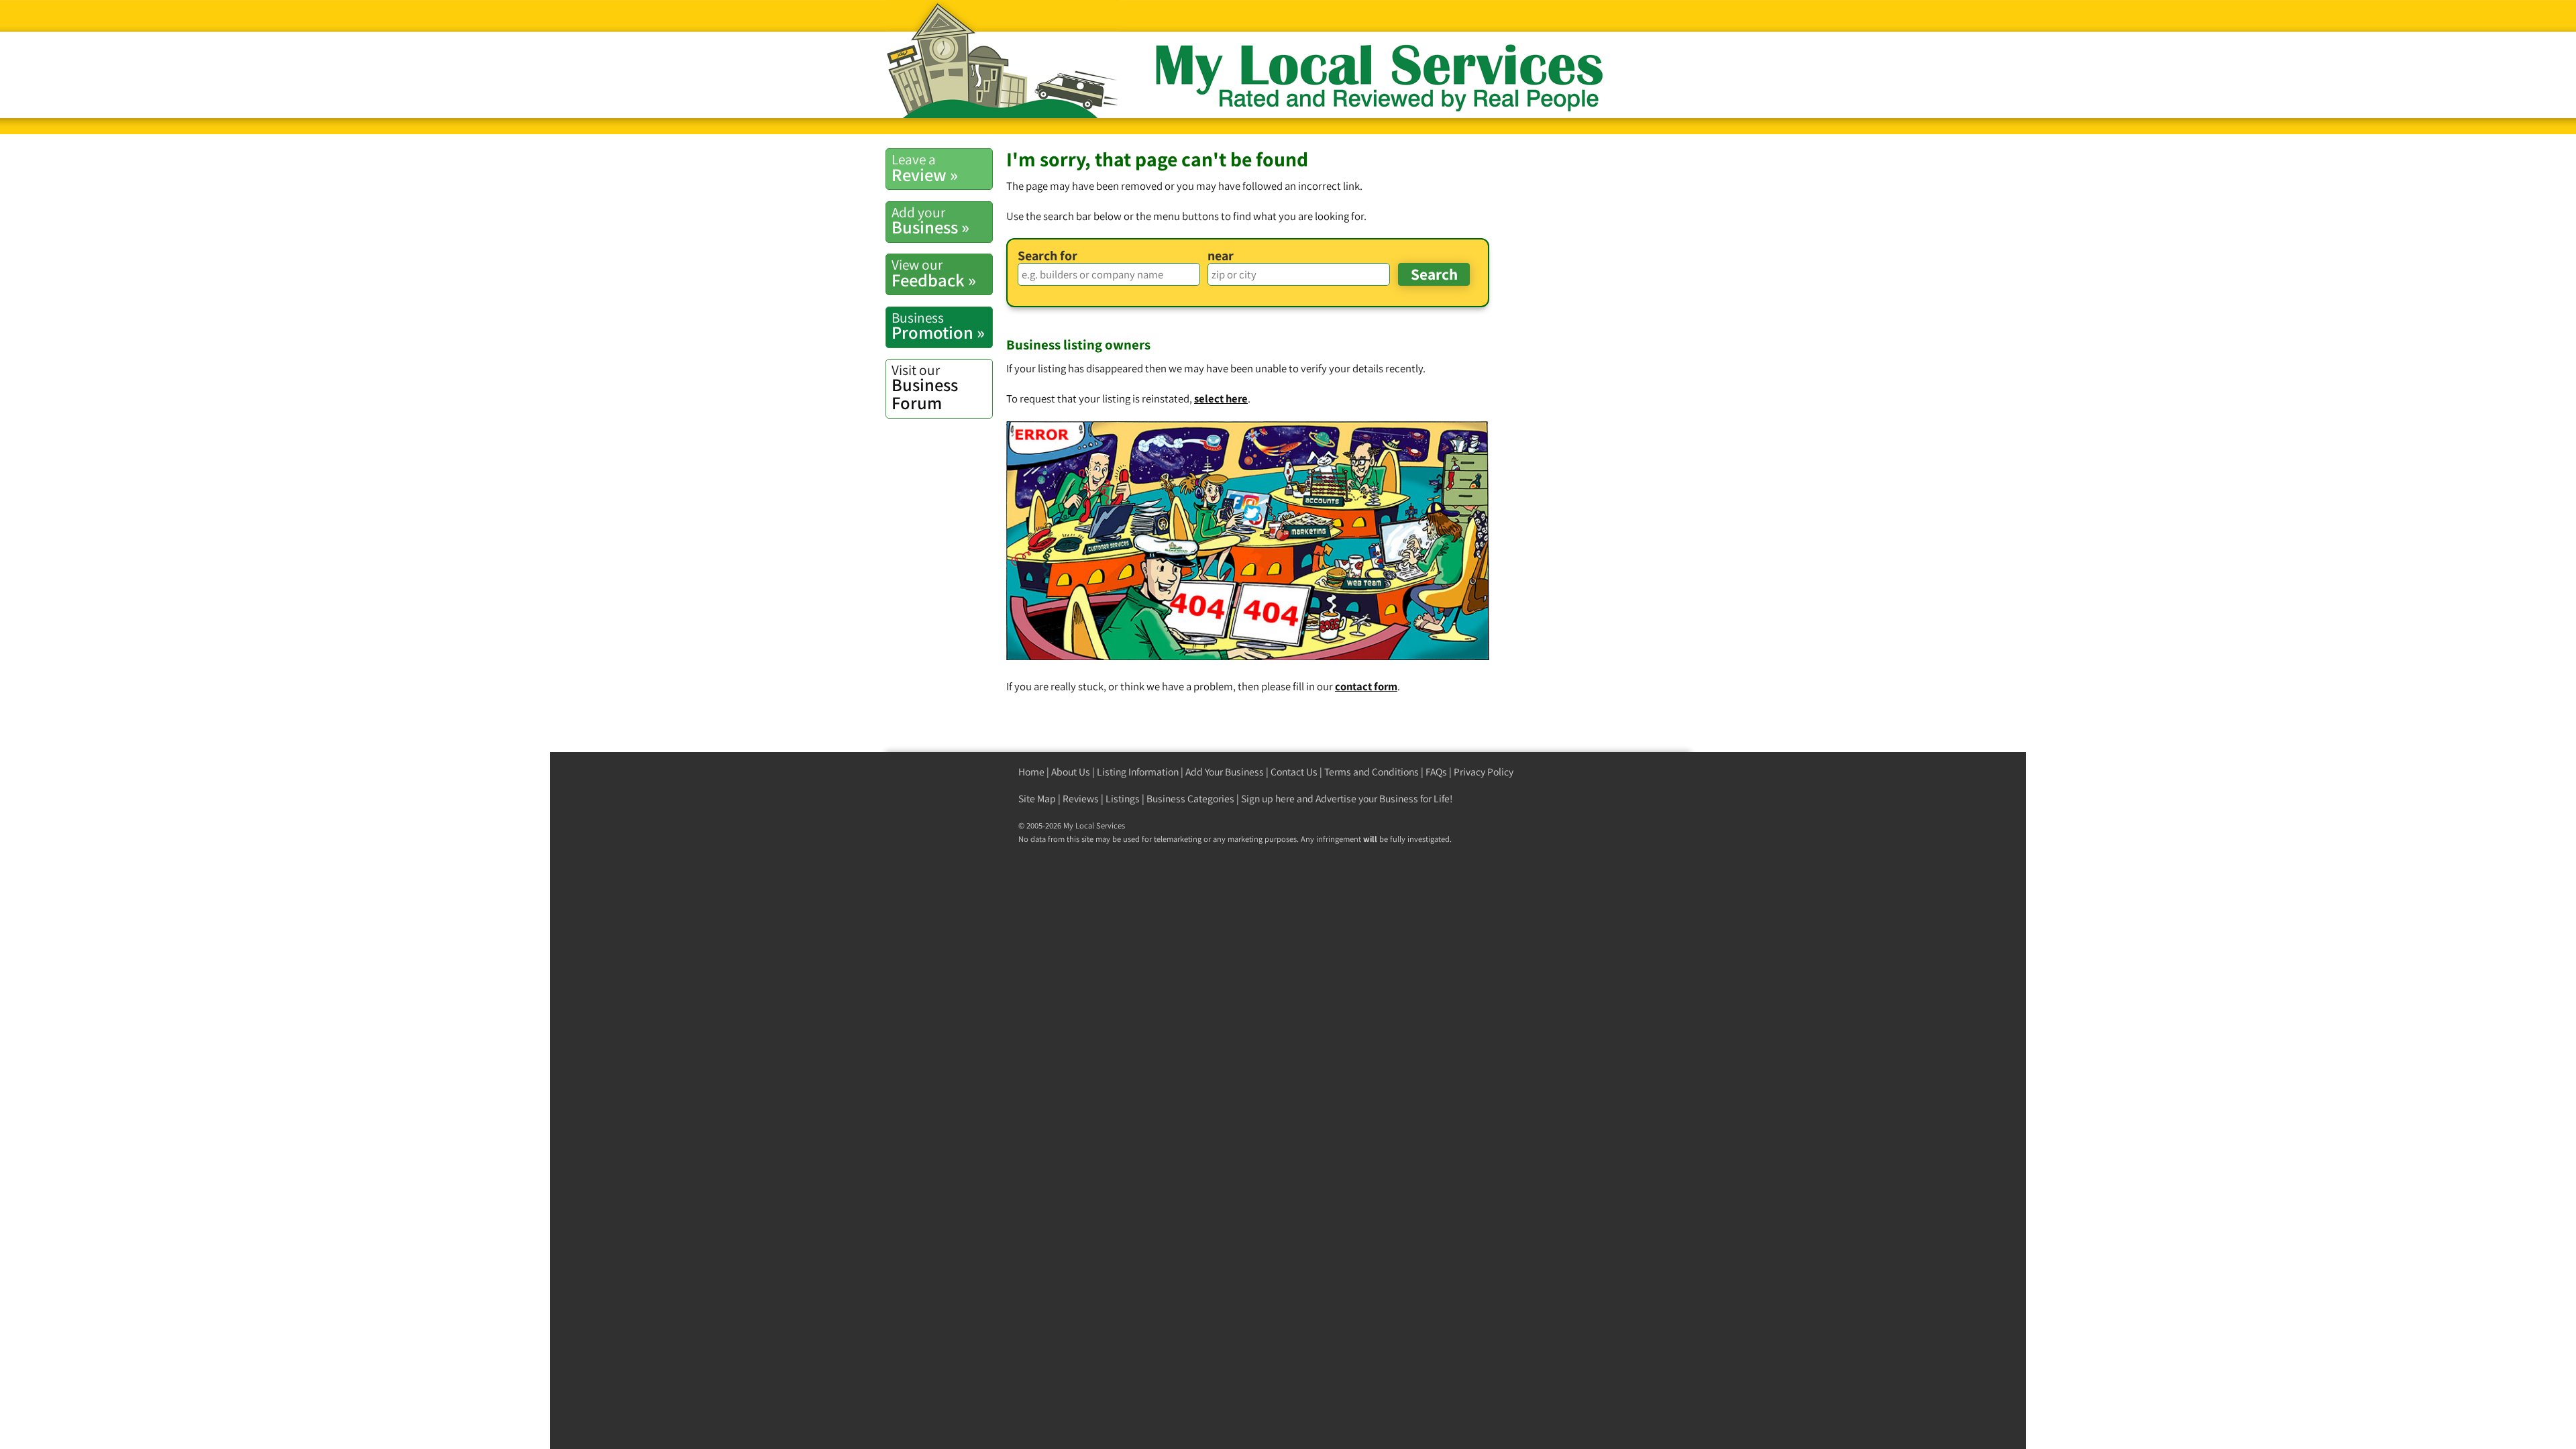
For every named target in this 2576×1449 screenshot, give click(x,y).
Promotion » (938, 326)
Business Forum (925, 387)
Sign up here (1268, 799)
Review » (925, 168)
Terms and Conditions (1372, 772)
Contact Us (1294, 772)
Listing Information (1138, 772)
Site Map (1037, 799)
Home (1031, 772)
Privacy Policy (1484, 772)
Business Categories (1190, 799)
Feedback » (934, 273)
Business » (930, 221)
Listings (1123, 799)
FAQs (1436, 772)
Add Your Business (1225, 772)
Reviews (1081, 799)
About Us (1071, 772)
